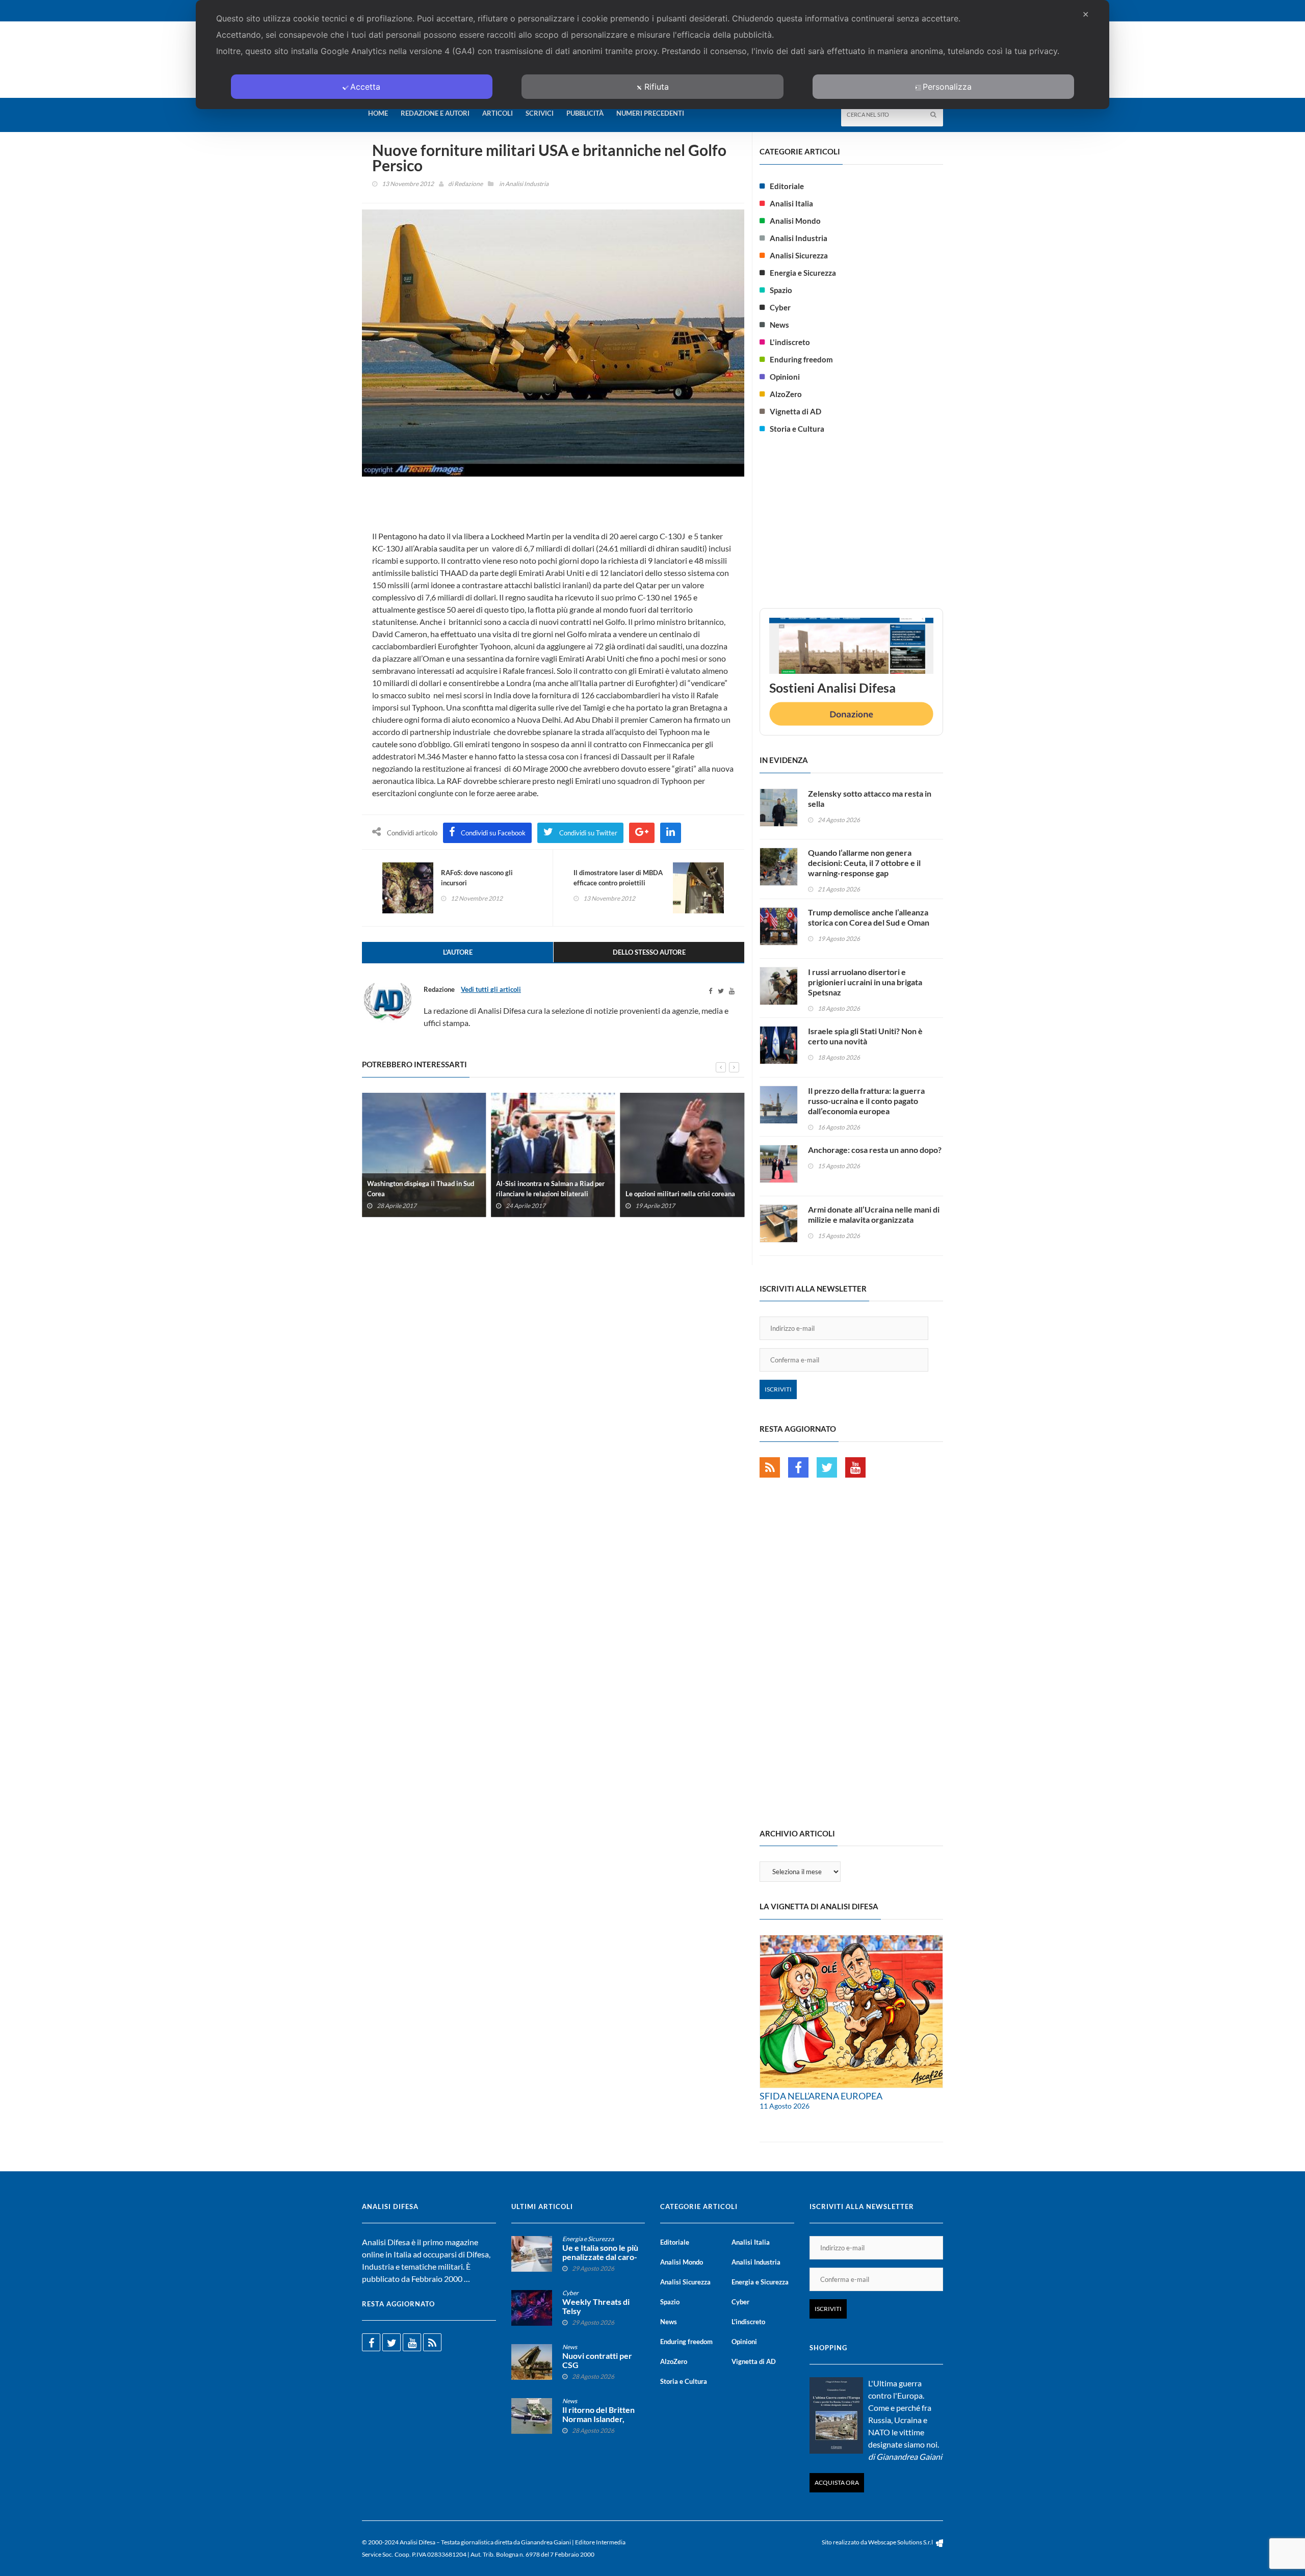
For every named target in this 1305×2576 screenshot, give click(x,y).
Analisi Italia (791, 203)
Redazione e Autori (435, 113)
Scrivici (540, 113)
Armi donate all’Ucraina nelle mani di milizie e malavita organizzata (874, 1214)
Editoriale (787, 186)
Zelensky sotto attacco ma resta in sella (870, 798)
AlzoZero (786, 394)
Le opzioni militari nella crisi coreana (680, 1193)
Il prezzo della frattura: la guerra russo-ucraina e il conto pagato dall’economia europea (866, 1101)
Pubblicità (585, 113)
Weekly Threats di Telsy (596, 2306)
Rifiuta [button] (657, 87)
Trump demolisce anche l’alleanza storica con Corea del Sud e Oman (869, 917)
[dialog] (652, 55)
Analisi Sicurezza (799, 255)
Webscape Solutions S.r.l (901, 2542)
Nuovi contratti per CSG (597, 2360)
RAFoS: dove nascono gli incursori (477, 878)
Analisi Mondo (795, 221)
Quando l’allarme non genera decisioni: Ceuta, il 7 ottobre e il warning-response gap (864, 863)
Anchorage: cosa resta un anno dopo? (875, 1150)
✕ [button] (1086, 14)
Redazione (468, 184)
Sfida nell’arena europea (821, 2096)
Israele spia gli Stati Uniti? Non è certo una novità (865, 1036)
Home (378, 113)
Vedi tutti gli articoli (491, 989)
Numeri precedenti (650, 113)
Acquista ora (837, 2482)
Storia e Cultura (797, 429)
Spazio (781, 290)
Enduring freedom (801, 359)
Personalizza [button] (947, 87)
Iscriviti (778, 1389)
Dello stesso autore (649, 952)
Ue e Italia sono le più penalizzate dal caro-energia (600, 2257)
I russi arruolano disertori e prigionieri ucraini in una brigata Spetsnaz (865, 982)
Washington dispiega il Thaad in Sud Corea (421, 1188)
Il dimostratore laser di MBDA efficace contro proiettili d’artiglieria (618, 883)
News (779, 325)
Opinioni (785, 377)
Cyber (780, 307)
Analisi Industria (527, 184)
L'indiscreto (790, 342)
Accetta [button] (365, 87)
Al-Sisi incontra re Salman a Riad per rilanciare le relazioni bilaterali (550, 1188)
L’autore (458, 952)
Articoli (498, 113)
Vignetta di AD (795, 411)
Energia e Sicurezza (803, 273)
